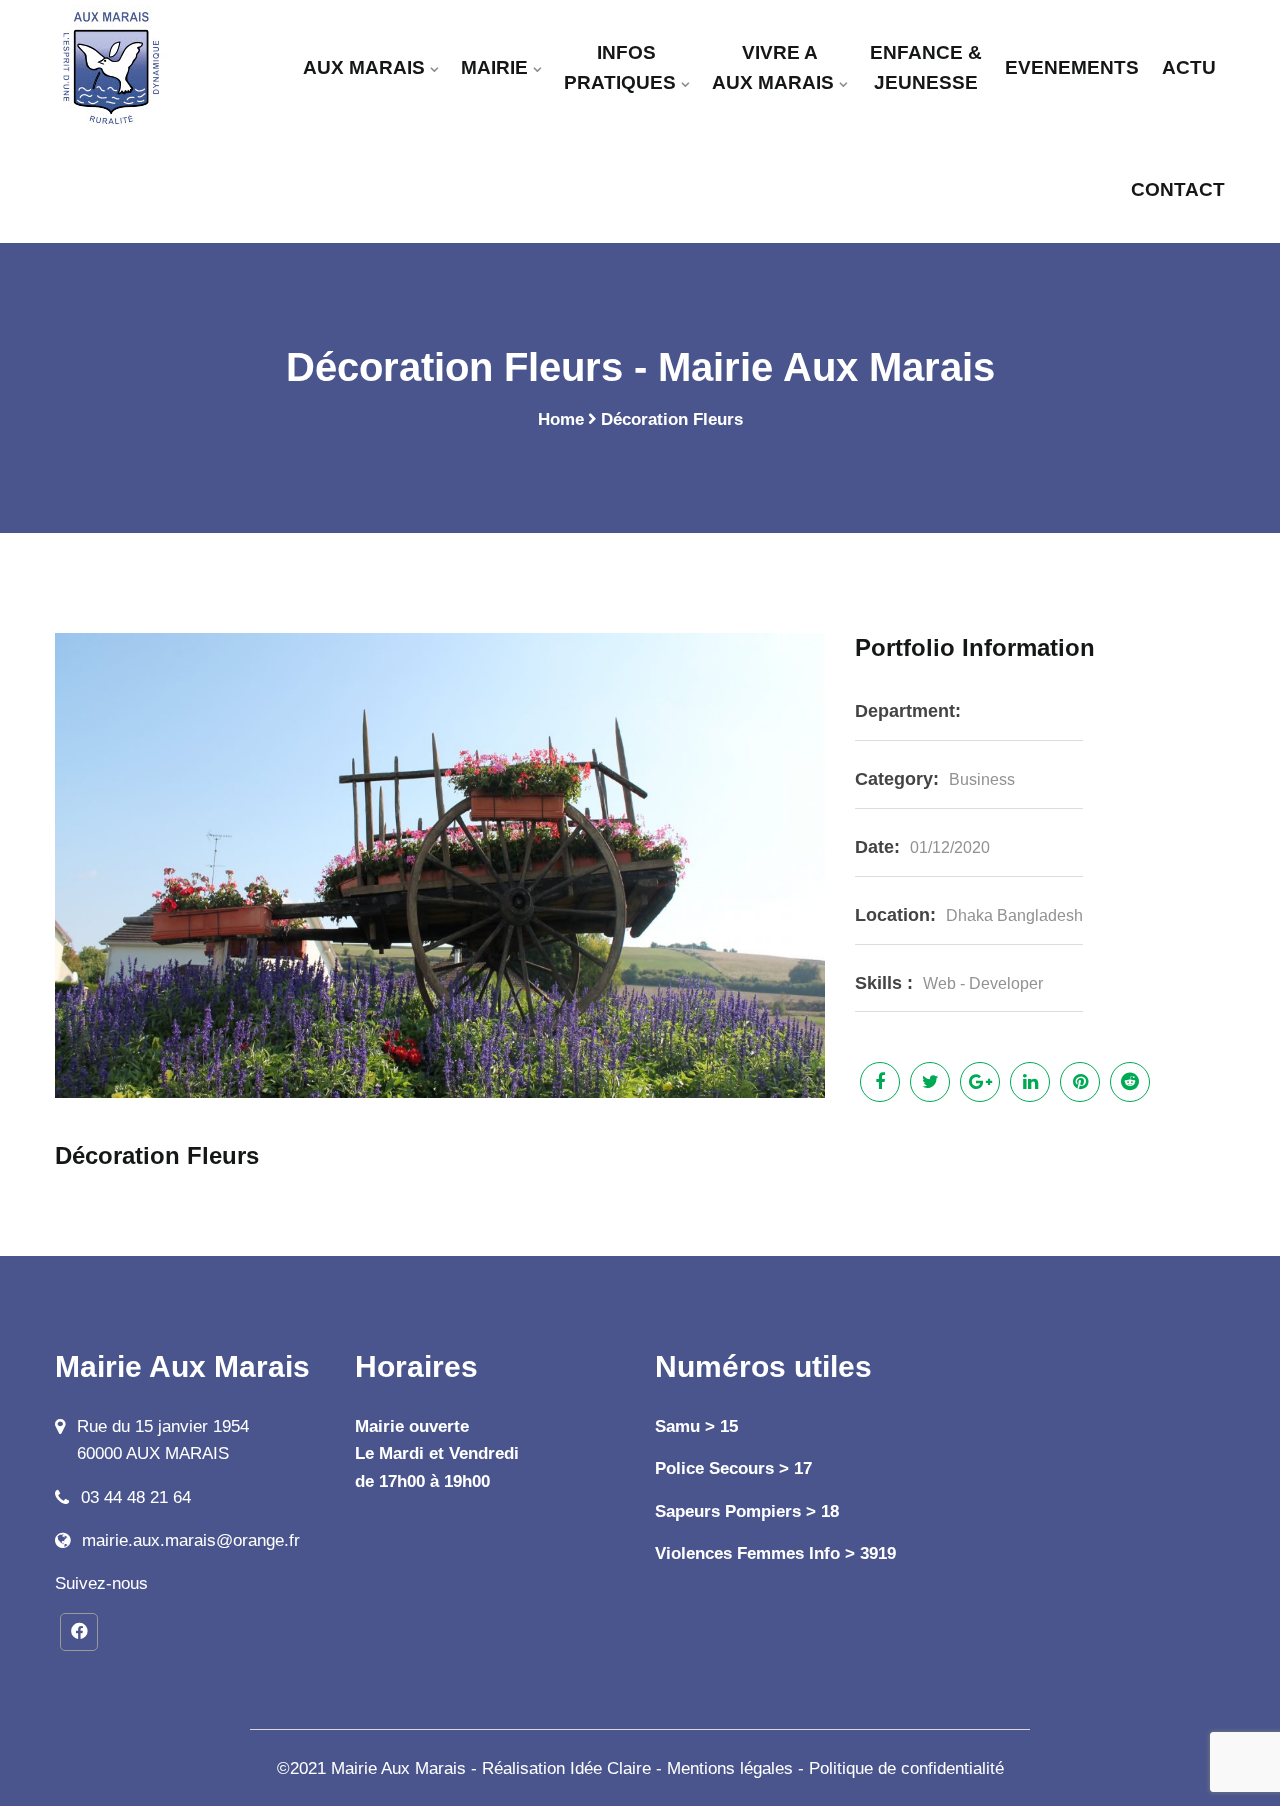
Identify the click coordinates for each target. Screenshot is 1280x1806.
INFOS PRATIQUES (620, 67)
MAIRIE (494, 67)
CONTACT (1178, 189)
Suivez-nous (101, 1583)
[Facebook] (79, 1632)
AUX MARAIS (364, 67)
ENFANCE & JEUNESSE (926, 67)
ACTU (1189, 67)
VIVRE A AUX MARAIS (773, 67)
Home (561, 419)
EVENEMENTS (1072, 67)
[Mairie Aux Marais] (140, 67)
